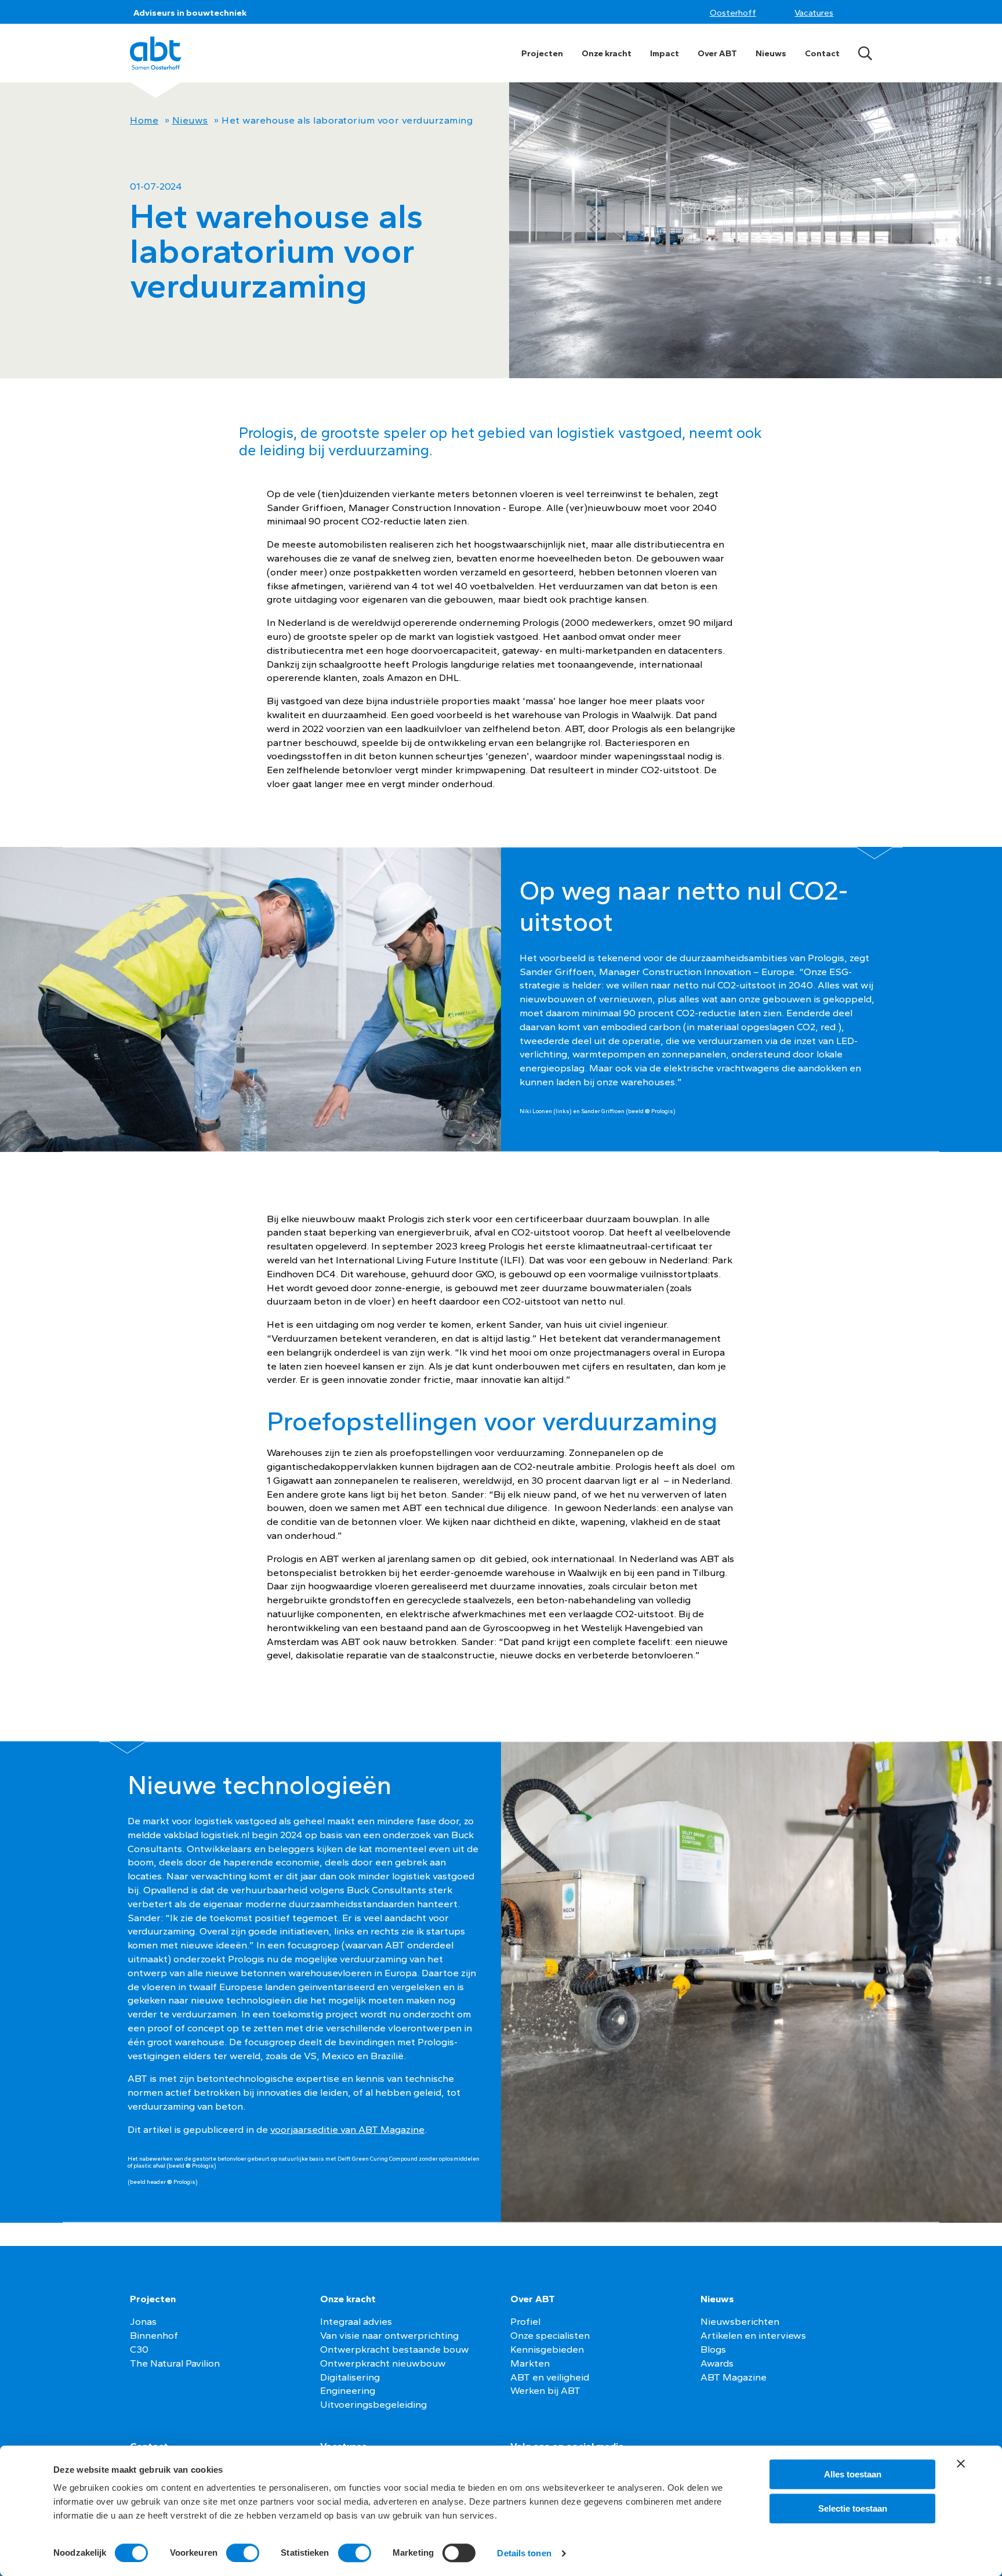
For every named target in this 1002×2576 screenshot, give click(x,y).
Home (144, 120)
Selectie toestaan (853, 2508)
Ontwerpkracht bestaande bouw (395, 2349)
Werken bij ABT (545, 2390)
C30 (139, 2349)
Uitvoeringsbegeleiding (373, 2404)
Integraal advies (356, 2321)
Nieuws (771, 53)
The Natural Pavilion (175, 2363)
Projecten (542, 53)
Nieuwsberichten (740, 2321)
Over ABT (717, 53)
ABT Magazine (734, 2377)
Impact (665, 53)
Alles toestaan (853, 2474)
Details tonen (524, 2553)
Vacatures (814, 13)
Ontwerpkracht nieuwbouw (383, 2363)
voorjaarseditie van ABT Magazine (347, 2129)
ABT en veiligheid (550, 2377)
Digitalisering (350, 2377)
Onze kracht (607, 53)
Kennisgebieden (547, 2349)
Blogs (713, 2349)
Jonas (143, 2321)
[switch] (243, 2553)
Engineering (348, 2390)
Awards (717, 2363)
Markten (530, 2363)
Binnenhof (154, 2335)
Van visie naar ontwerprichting (389, 2335)
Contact (822, 53)
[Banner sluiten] (961, 2463)
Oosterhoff (733, 13)
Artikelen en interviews (753, 2335)
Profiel (525, 2321)
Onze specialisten (550, 2335)
